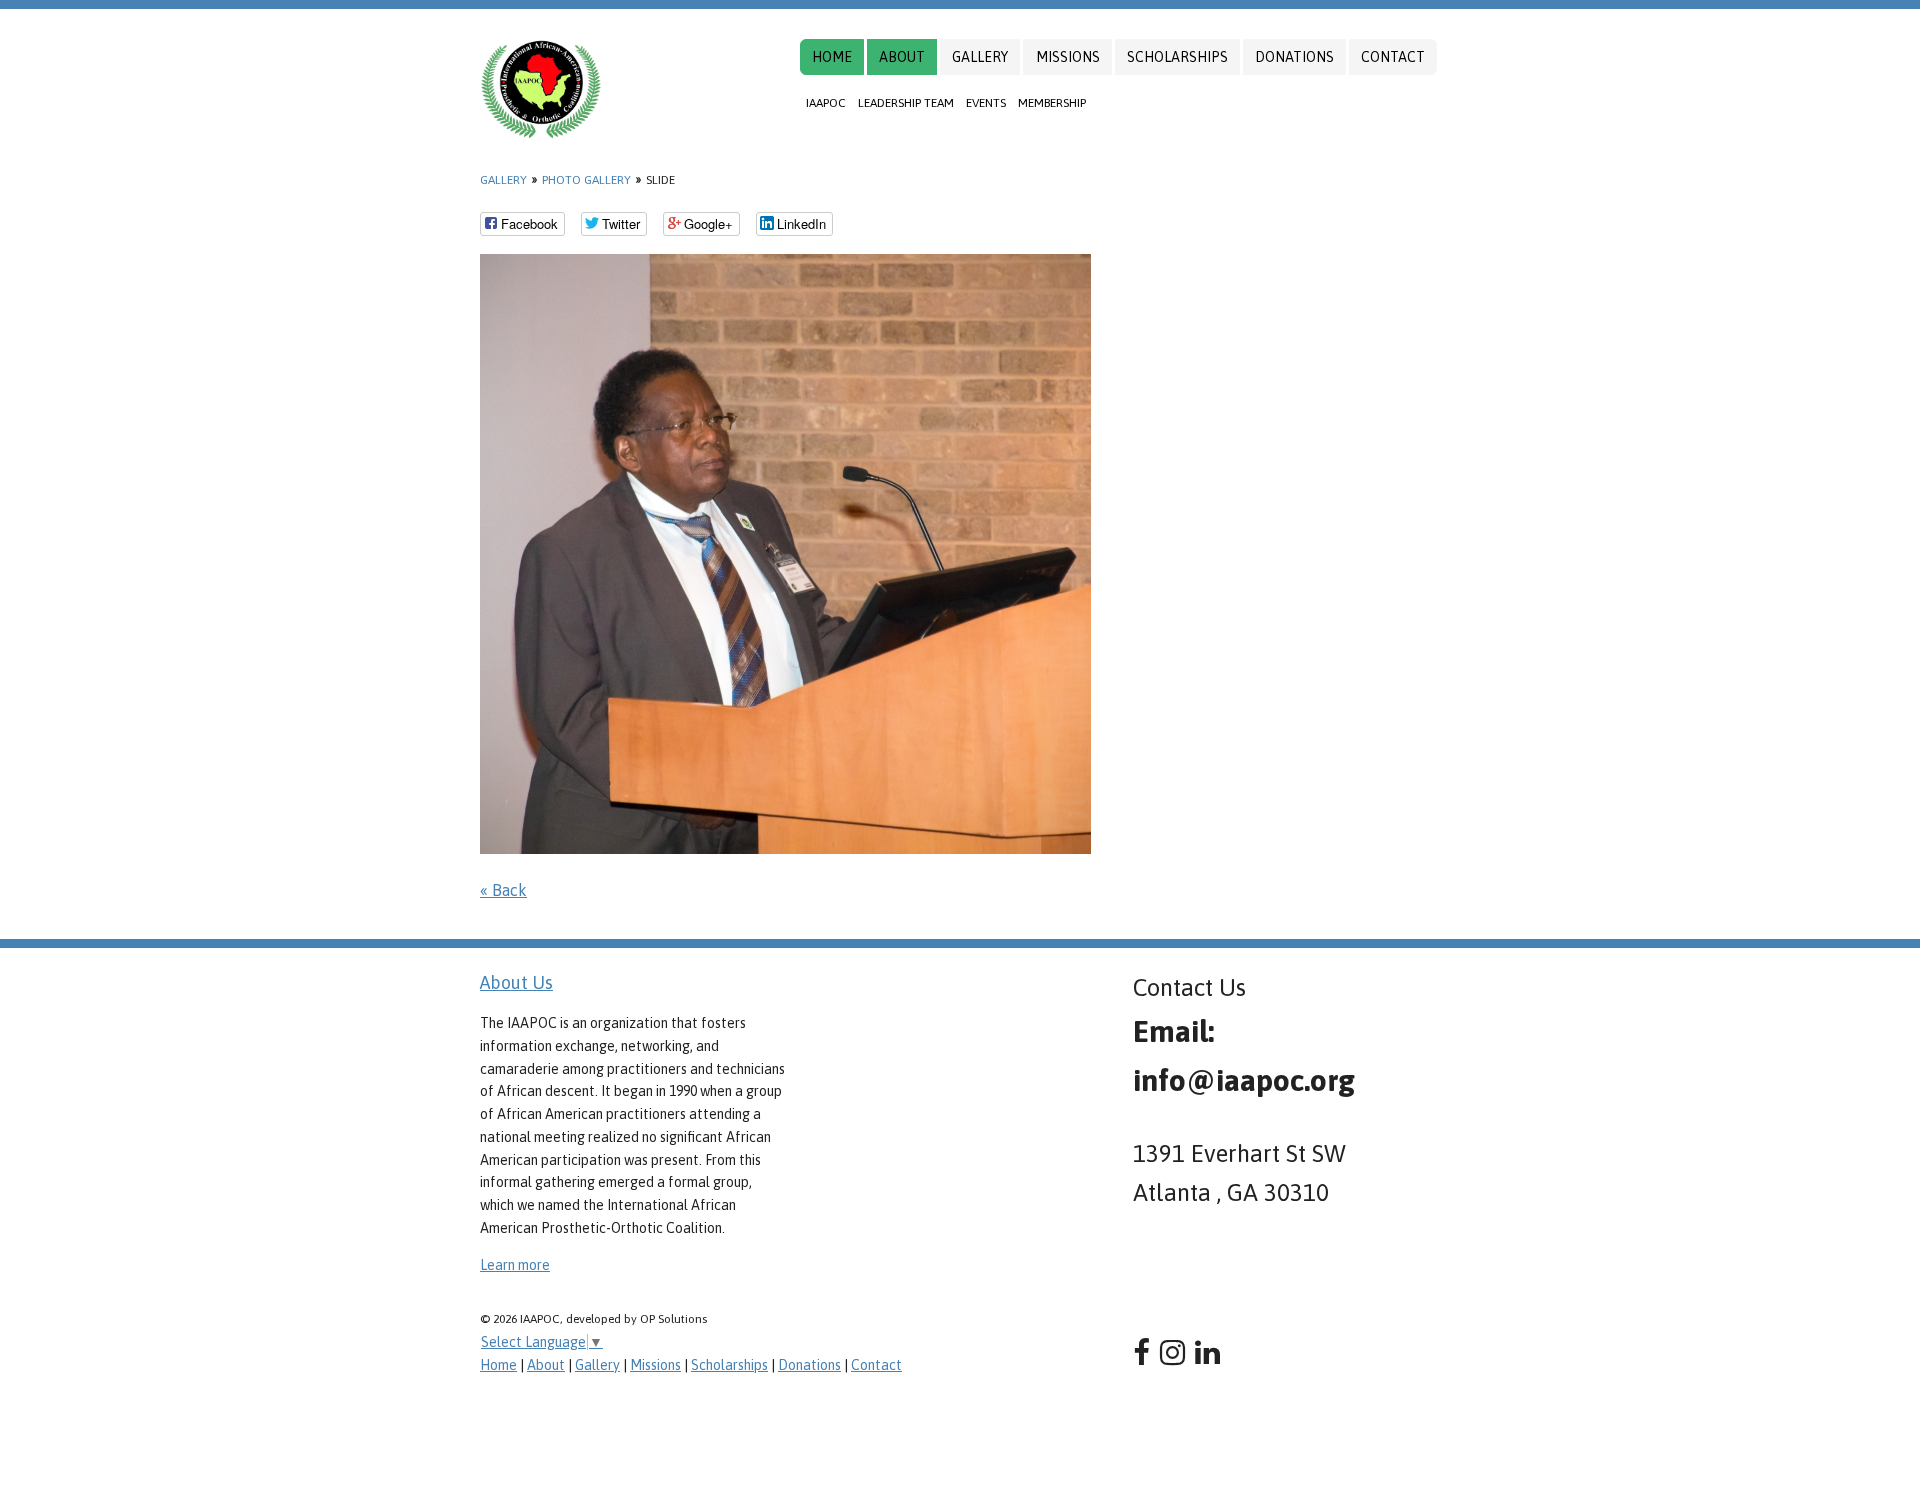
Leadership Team (906, 103)
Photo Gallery (586, 180)
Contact (1393, 57)
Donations (1294, 57)
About (902, 57)
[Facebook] (1141, 1352)
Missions (1068, 57)
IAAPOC (826, 103)
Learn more (515, 1265)
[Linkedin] (1207, 1352)
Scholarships (1177, 57)
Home (832, 57)
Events (986, 103)
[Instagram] (1172, 1352)
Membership (1052, 103)
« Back (503, 890)
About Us (516, 982)
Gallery (980, 57)
